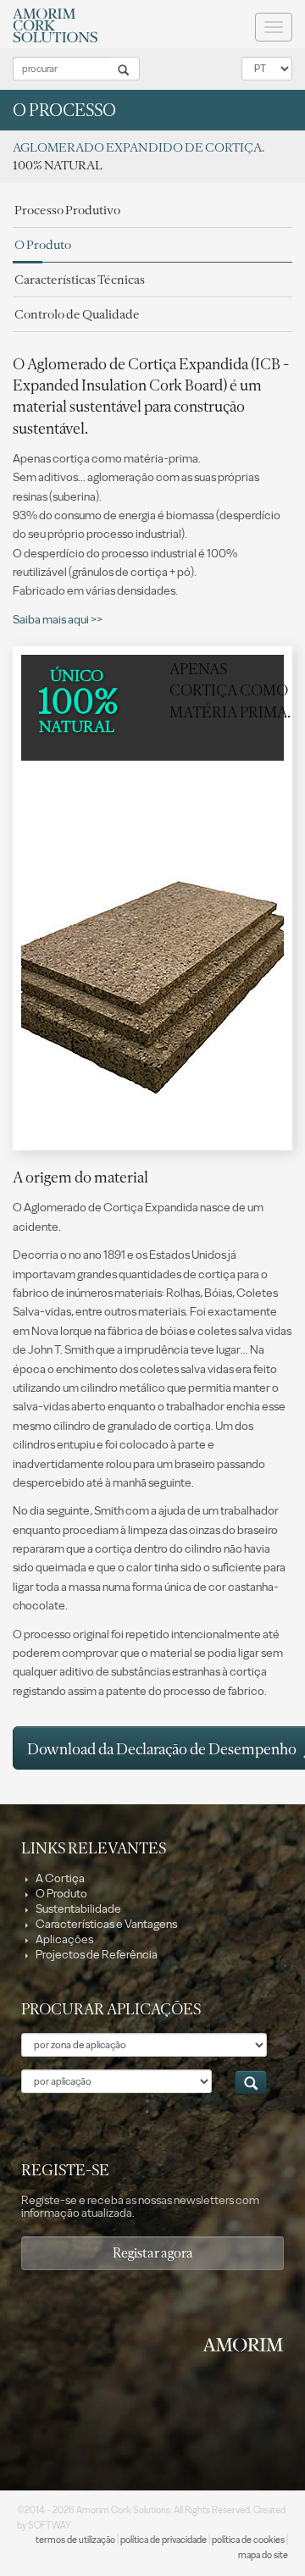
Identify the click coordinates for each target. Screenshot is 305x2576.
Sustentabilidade (78, 1909)
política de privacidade (164, 2540)
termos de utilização (75, 2540)
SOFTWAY (49, 2526)
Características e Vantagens (105, 1924)
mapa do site (263, 2555)
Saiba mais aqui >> (58, 620)
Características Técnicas (80, 280)
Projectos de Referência (96, 1955)
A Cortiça (59, 1878)
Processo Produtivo (67, 210)
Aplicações (64, 1939)
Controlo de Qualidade (77, 314)
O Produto (43, 245)
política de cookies (248, 2540)
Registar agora (153, 2253)
